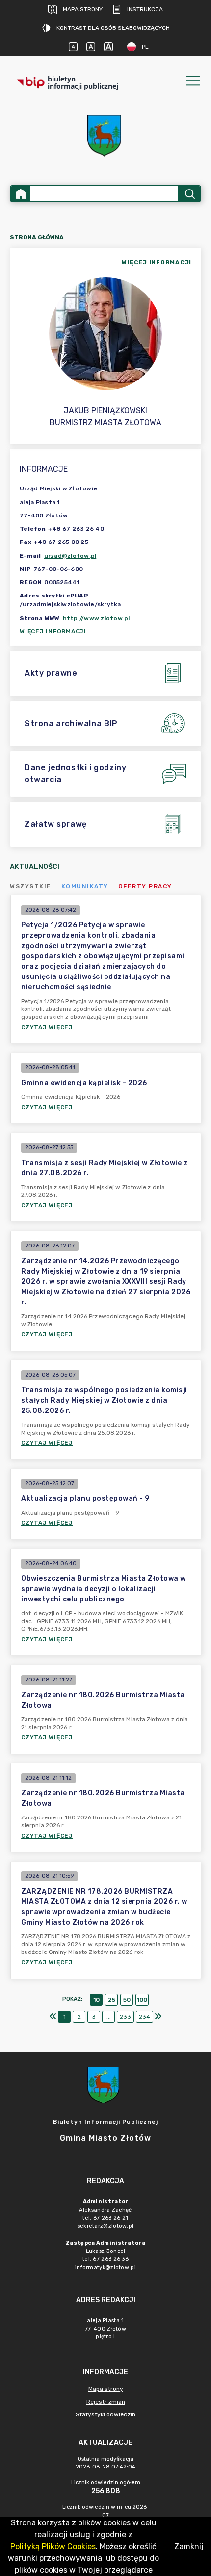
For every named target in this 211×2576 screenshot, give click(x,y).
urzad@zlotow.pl (70, 556)
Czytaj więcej (47, 1027)
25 (112, 2000)
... (109, 2017)
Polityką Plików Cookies (53, 2546)
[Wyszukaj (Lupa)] (189, 194)
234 (145, 2017)
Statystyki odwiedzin (105, 2414)
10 (96, 2000)
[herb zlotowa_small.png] (105, 136)
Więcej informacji (53, 631)
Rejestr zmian (106, 2402)
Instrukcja (145, 9)
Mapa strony (83, 9)
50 (127, 2000)
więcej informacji (157, 262)
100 (142, 2000)
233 (125, 2017)
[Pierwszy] (53, 2017)
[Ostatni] (158, 2017)
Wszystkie (31, 886)
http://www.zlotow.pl (96, 618)
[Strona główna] (21, 194)
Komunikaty (85, 886)
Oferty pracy (145, 886)
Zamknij (189, 2546)
